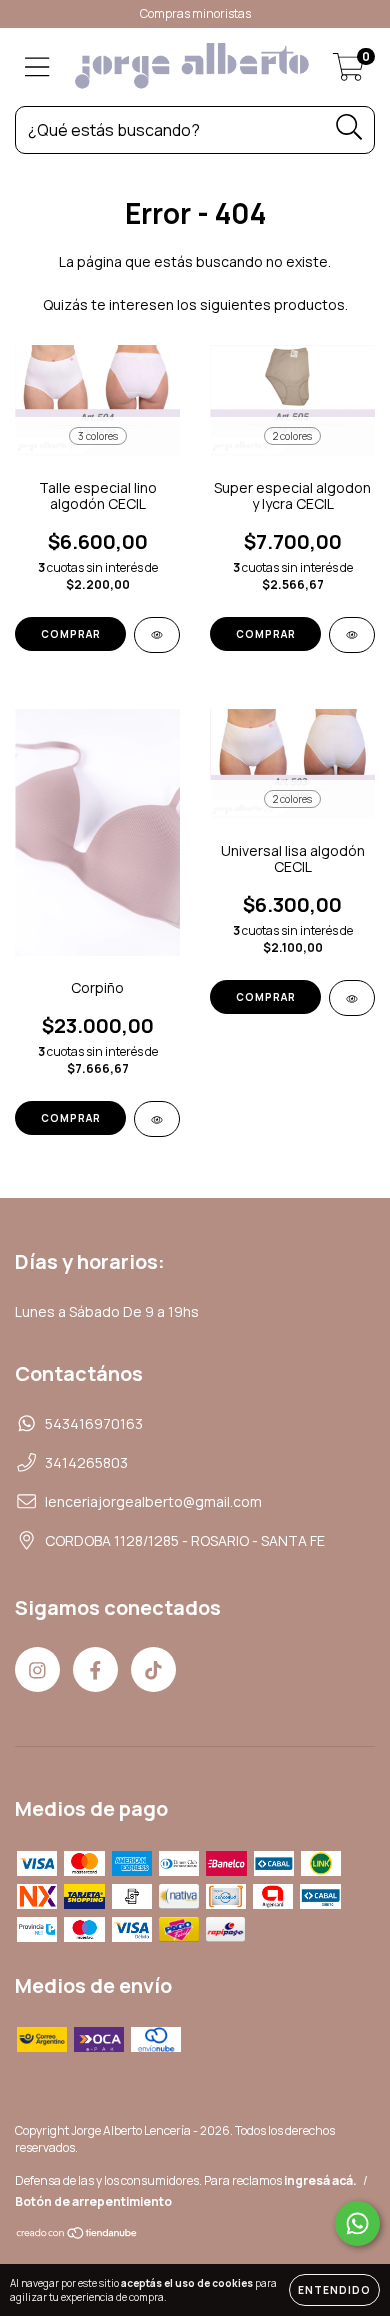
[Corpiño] (157, 1119)
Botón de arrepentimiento (93, 2201)
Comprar (71, 634)
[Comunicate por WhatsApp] (357, 2223)
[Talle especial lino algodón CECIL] (157, 635)
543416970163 (94, 1423)
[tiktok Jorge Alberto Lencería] (153, 1669)
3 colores (98, 436)
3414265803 (86, 1462)
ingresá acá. (320, 2180)
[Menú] (37, 67)
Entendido (334, 2290)
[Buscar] (349, 127)
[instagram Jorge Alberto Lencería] (37, 1669)
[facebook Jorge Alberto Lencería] (95, 1669)
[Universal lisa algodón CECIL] (352, 998)
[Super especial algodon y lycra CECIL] (352, 635)
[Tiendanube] (77, 2235)
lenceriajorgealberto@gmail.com (153, 1501)
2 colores (292, 436)
